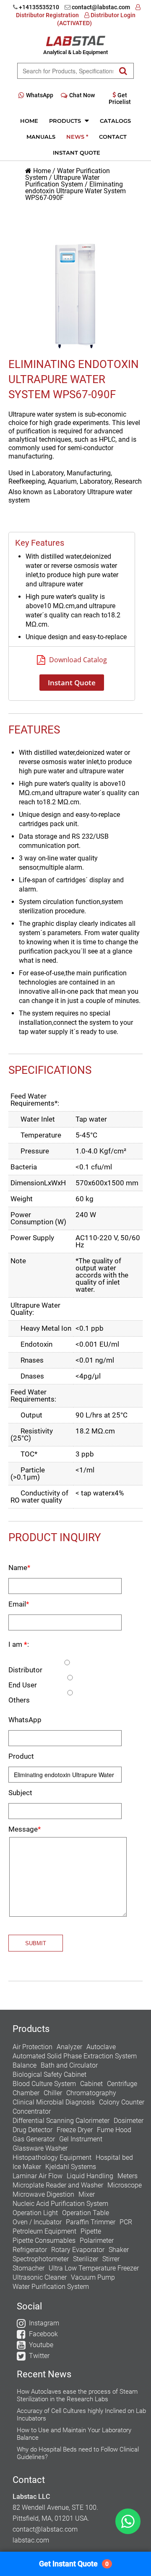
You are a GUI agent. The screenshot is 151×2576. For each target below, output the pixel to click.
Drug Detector (33, 2130)
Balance (25, 2065)
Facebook (43, 2334)
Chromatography (91, 2093)
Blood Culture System (44, 2084)
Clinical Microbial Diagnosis (54, 2102)
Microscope (125, 2185)
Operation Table (86, 2213)
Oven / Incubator (37, 2222)
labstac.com (31, 2540)
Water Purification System (51, 2287)
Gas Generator (34, 2139)
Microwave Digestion (43, 2194)
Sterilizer (86, 2259)
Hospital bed (114, 2157)
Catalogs (115, 121)
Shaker (119, 2250)
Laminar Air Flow (38, 2176)
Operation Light (35, 2213)
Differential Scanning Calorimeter (61, 2121)
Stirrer (111, 2259)
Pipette (91, 2231)
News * (77, 137)
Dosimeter (129, 2121)
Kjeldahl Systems (71, 2167)
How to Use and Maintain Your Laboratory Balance (74, 2434)
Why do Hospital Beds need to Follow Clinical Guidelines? (78, 2453)
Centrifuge (122, 2084)
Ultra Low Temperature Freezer (94, 2268)
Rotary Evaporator (78, 2250)
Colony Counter (122, 2102)
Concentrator (32, 2111)
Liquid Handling (90, 2176)
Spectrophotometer (41, 2259)
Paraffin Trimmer (91, 2222)
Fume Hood (114, 2130)
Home (29, 121)
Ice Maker (27, 2167)
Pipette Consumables (44, 2240)
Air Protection (33, 2047)
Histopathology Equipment (52, 2157)
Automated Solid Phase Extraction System (75, 2056)
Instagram (44, 2323)
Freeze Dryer (75, 2130)
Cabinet (91, 2084)
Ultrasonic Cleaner (40, 2277)
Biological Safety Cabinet (49, 2075)
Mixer (87, 2194)
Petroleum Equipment (44, 2231)
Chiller (53, 2093)
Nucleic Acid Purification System (60, 2204)
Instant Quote (77, 153)
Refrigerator (30, 2250)
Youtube (41, 2345)
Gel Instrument (81, 2139)
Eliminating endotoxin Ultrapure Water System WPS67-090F (75, 191)
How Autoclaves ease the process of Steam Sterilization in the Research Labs (77, 2395)
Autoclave (101, 2047)
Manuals (41, 137)
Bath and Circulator (69, 2065)
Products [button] (66, 121)
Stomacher (29, 2268)
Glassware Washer (40, 2148)
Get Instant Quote (74, 2564)
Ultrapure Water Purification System (62, 181)
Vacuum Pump (93, 2277)
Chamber (26, 2093)
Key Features (40, 543)
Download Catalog (77, 660)
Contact (113, 137)
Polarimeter (97, 2240)
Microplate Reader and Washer (58, 2185)
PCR (126, 2222)
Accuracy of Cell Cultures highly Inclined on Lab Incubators (81, 2415)
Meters (128, 2176)
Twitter (39, 2356)
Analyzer (69, 2047)
